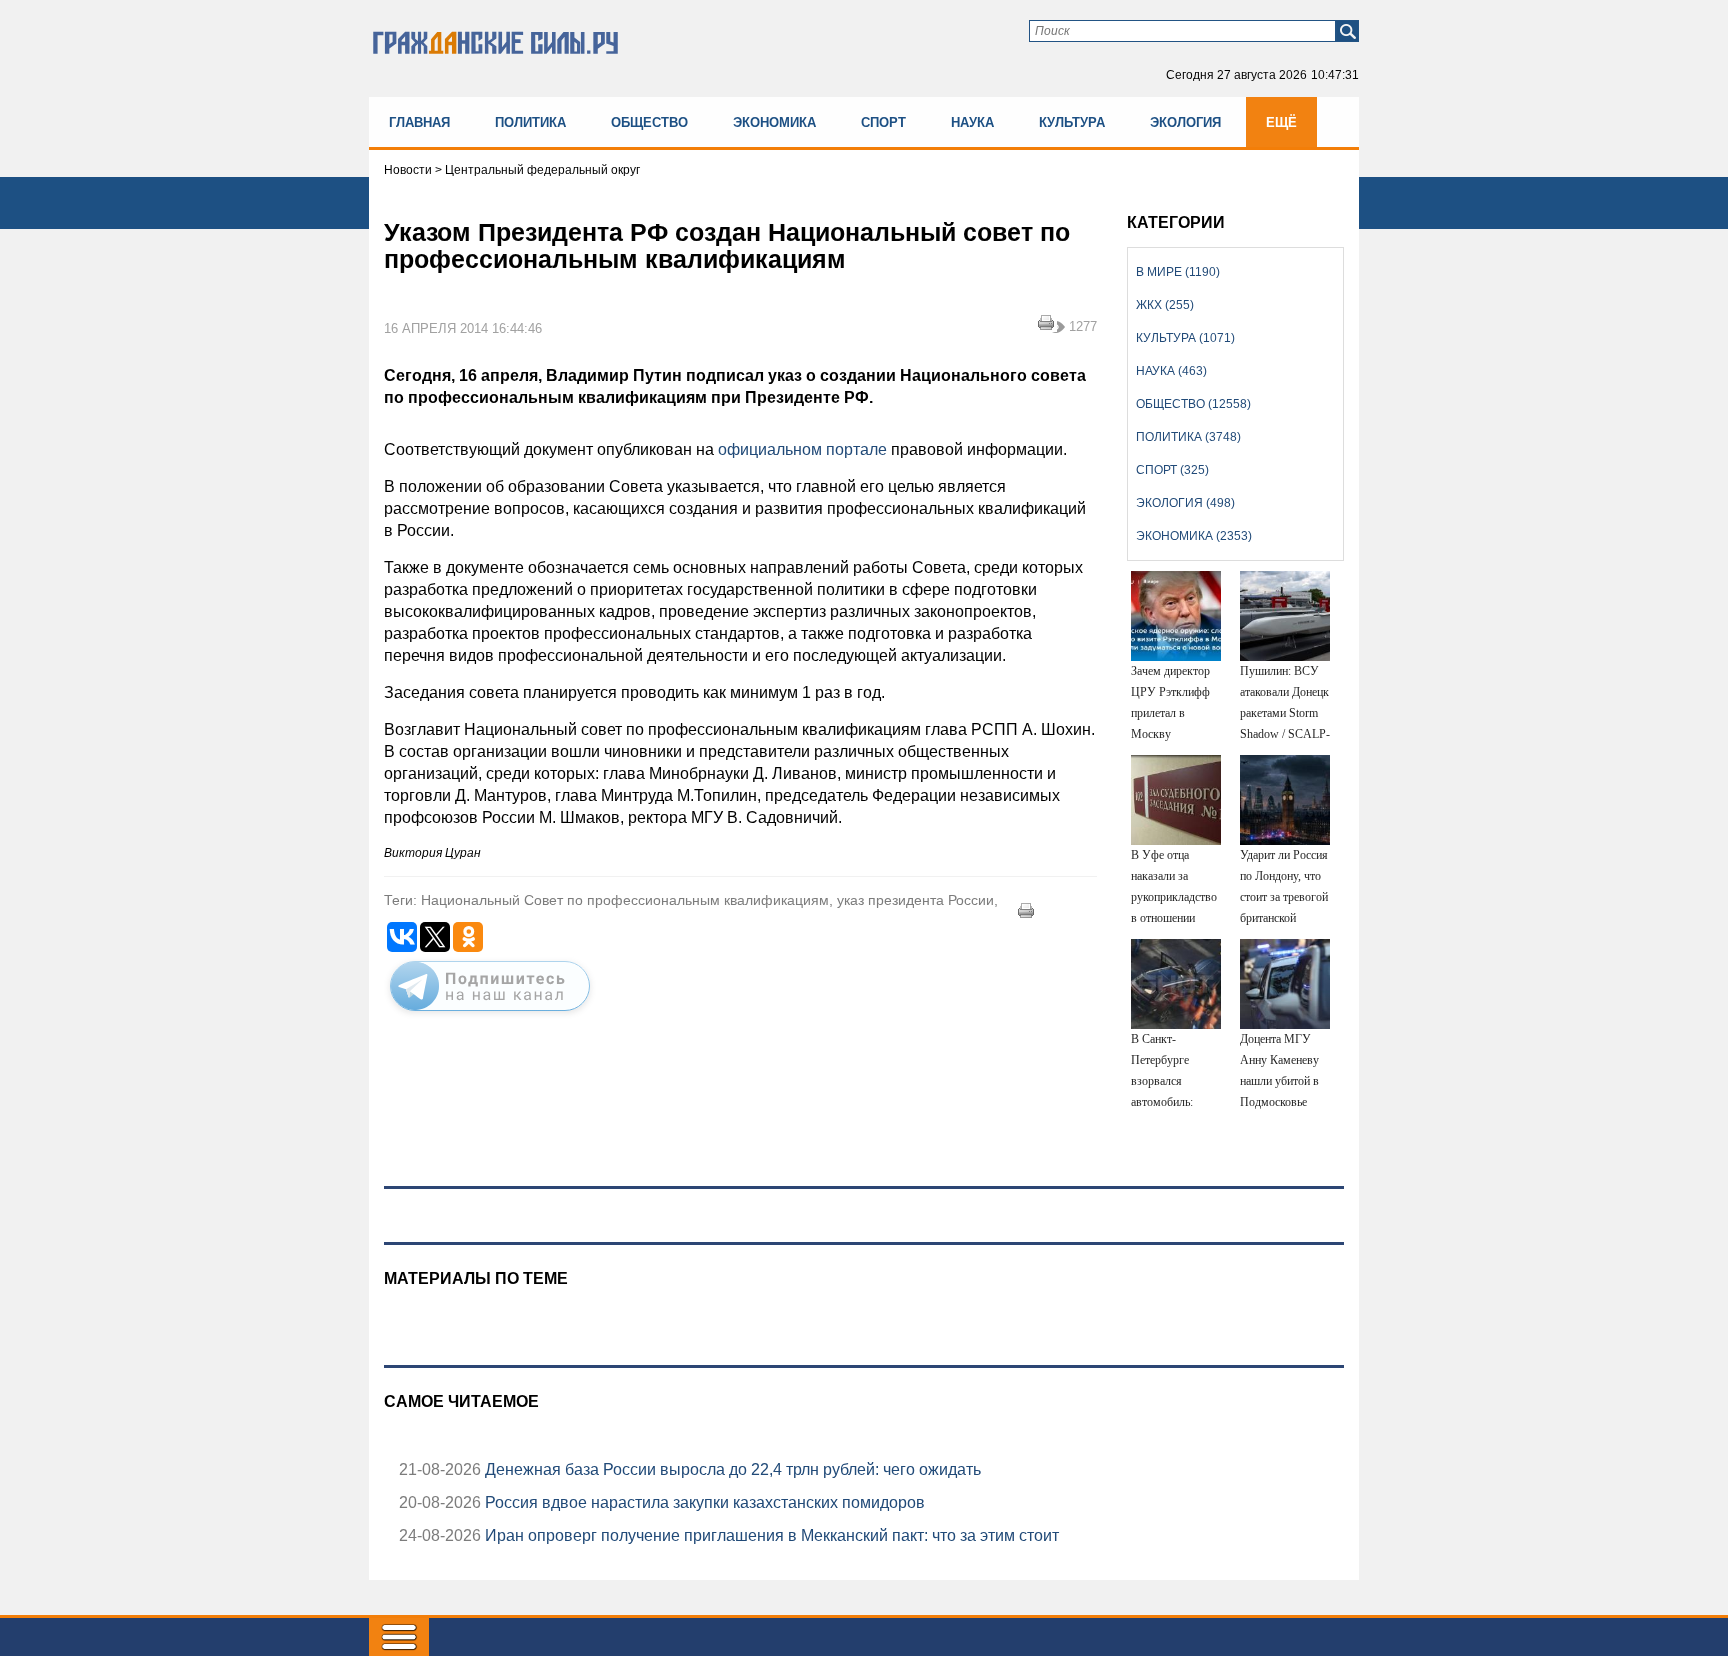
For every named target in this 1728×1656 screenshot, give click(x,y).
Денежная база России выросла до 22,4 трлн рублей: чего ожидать (731, 1469)
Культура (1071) (1185, 338)
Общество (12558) (1193, 404)
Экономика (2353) (1194, 536)
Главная (419, 122)
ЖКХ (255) (1165, 305)
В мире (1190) (1178, 272)
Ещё (1281, 122)
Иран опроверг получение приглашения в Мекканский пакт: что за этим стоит (770, 1535)
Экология (1185, 122)
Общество (649, 122)
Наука (972, 122)
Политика (530, 122)
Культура (1072, 122)
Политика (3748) (1188, 437)
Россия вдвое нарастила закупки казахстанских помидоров (703, 1502)
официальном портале (804, 449)
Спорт (883, 122)
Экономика (774, 122)
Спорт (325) (1172, 470)
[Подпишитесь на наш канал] (490, 1015)
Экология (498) (1185, 503)
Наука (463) (1171, 371)
